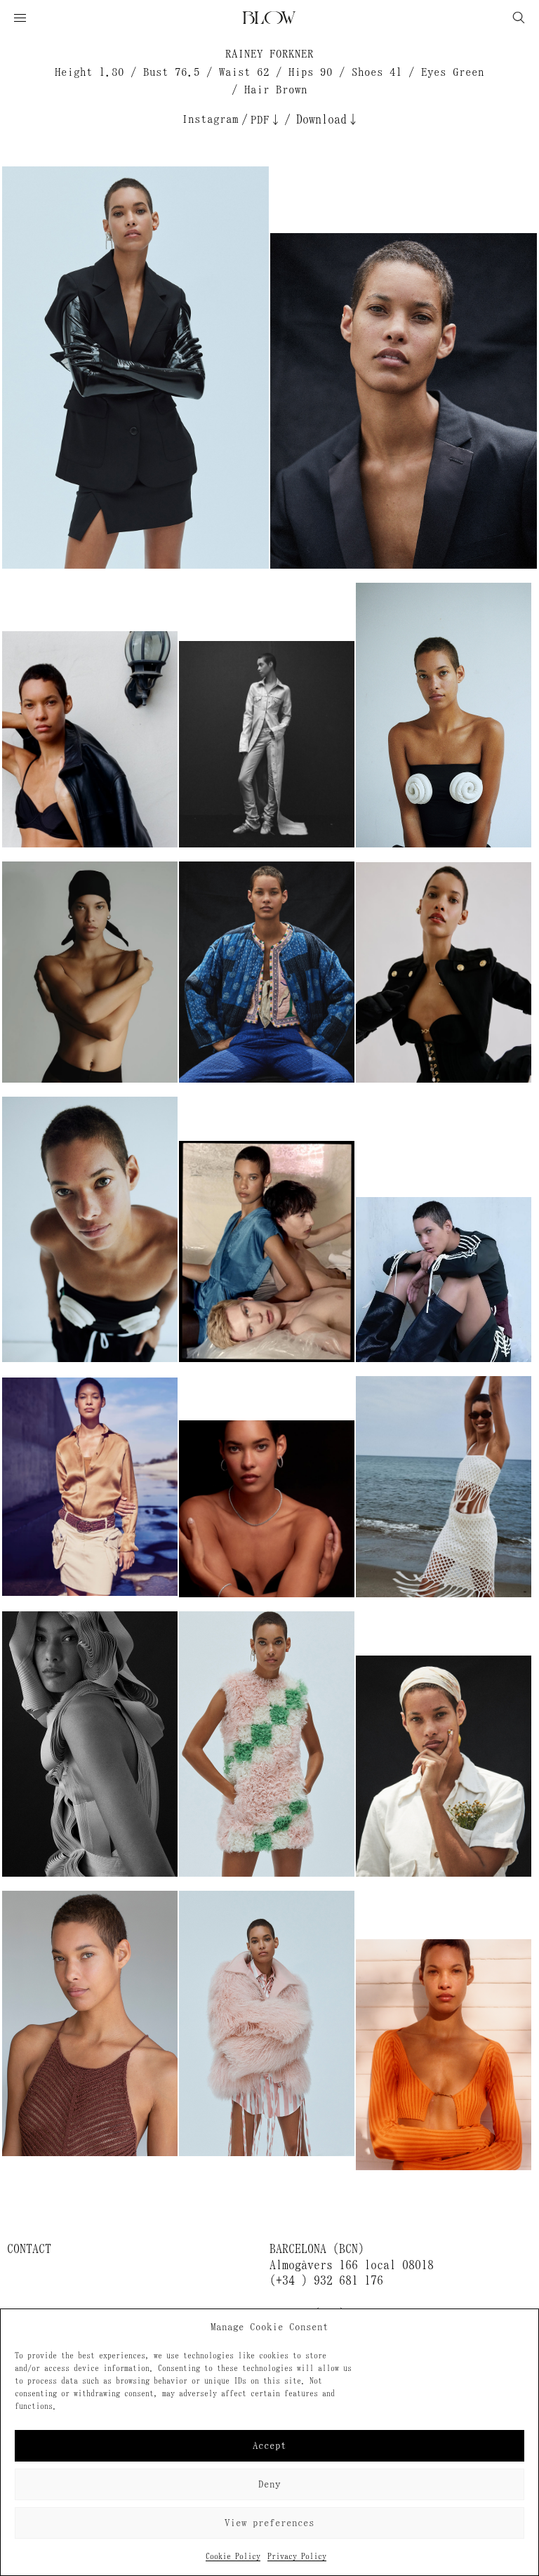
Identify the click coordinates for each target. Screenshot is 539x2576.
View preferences (269, 2523)
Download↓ (328, 119)
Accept (269, 2446)
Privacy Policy (297, 2556)
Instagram (210, 119)
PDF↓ (266, 120)
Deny (269, 2484)
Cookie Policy (233, 2556)
